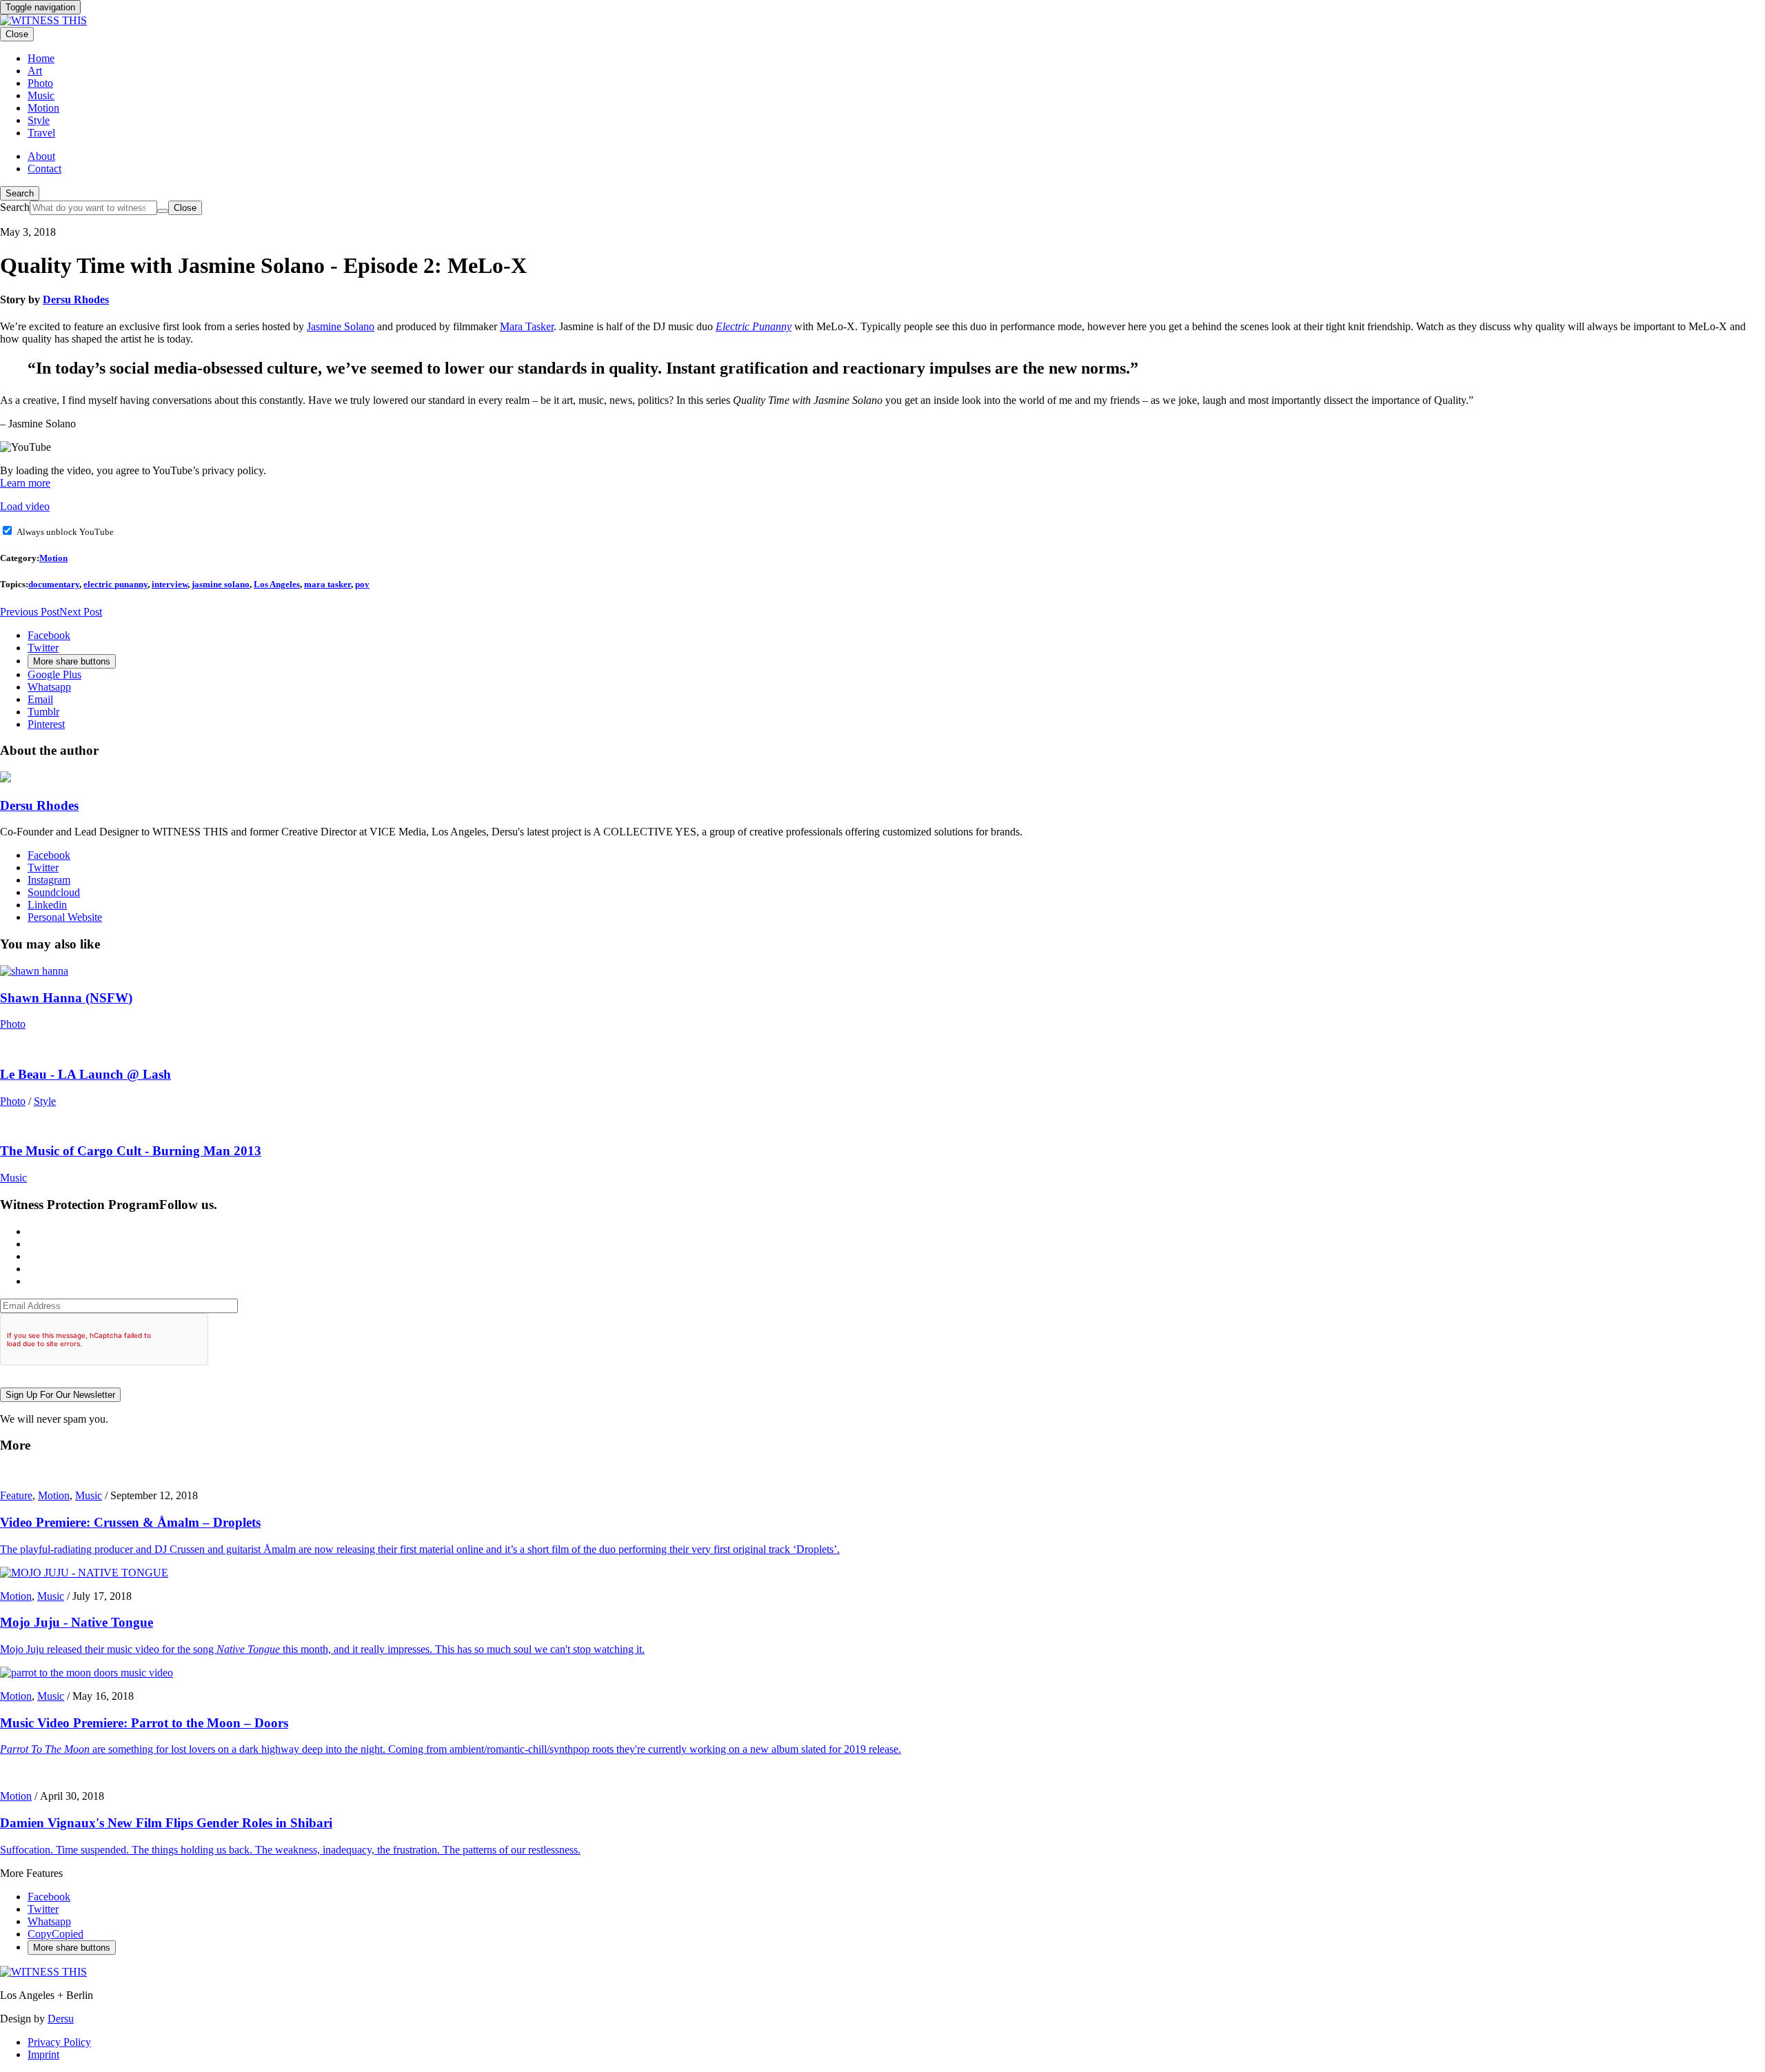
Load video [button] (25, 506)
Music (13, 1178)
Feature (16, 1495)
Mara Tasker (527, 326)
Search (20, 193)
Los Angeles (277, 584)
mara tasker (327, 584)
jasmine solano (221, 584)
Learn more (25, 483)
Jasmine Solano (341, 326)
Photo (13, 1024)
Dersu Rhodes (76, 299)
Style (45, 1101)
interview (170, 584)
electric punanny (115, 584)
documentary (54, 584)
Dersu (61, 2019)
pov (362, 584)
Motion (53, 558)
